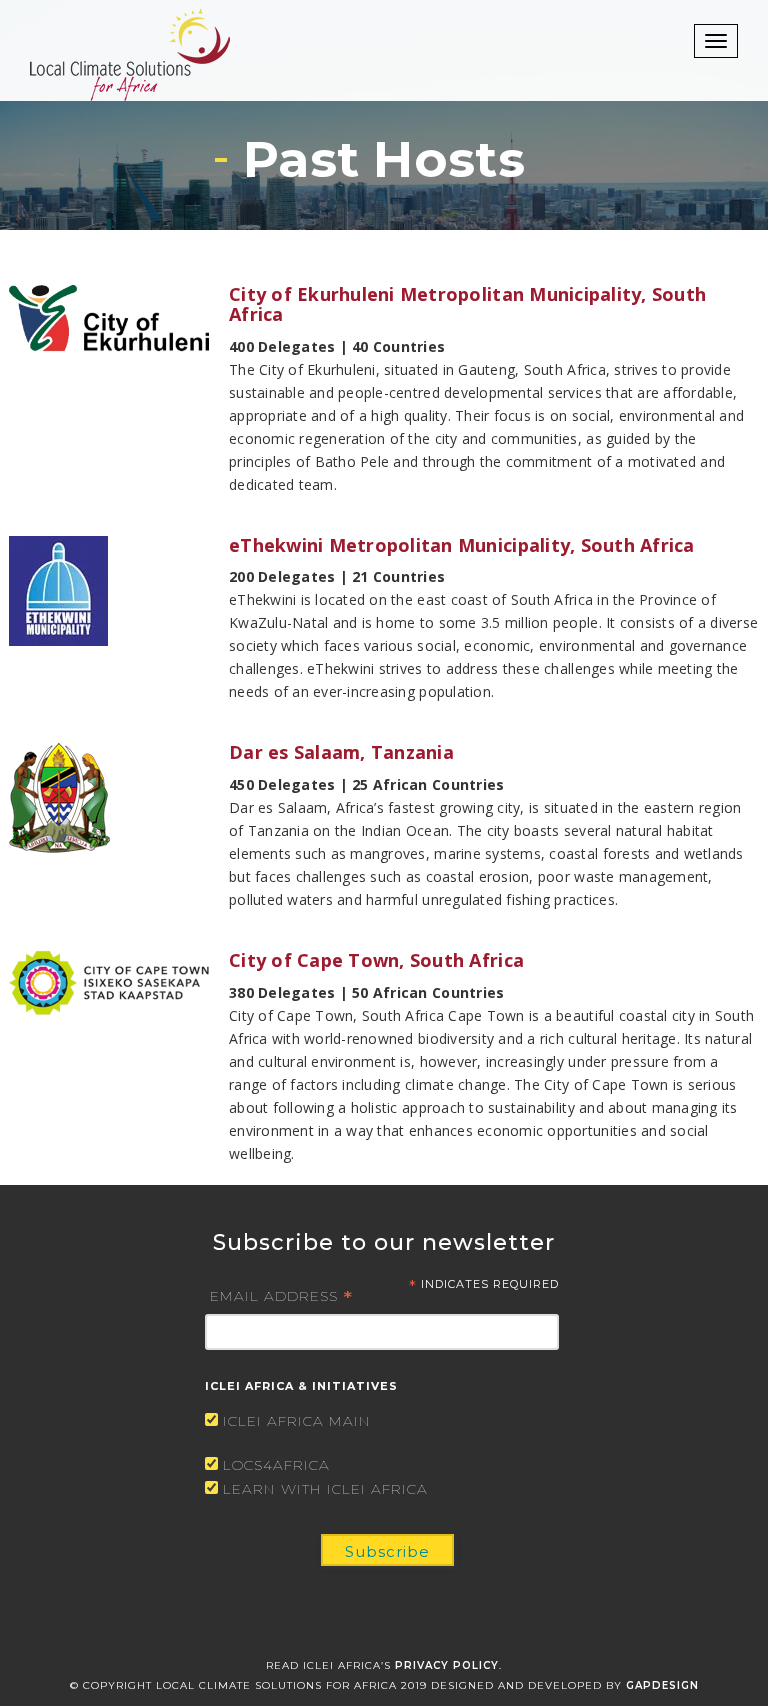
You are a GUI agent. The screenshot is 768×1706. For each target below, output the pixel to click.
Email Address (281, 1295)
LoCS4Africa (276, 1465)
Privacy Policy (447, 1665)
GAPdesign (662, 1685)
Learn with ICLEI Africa (325, 1489)
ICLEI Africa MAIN (297, 1421)
